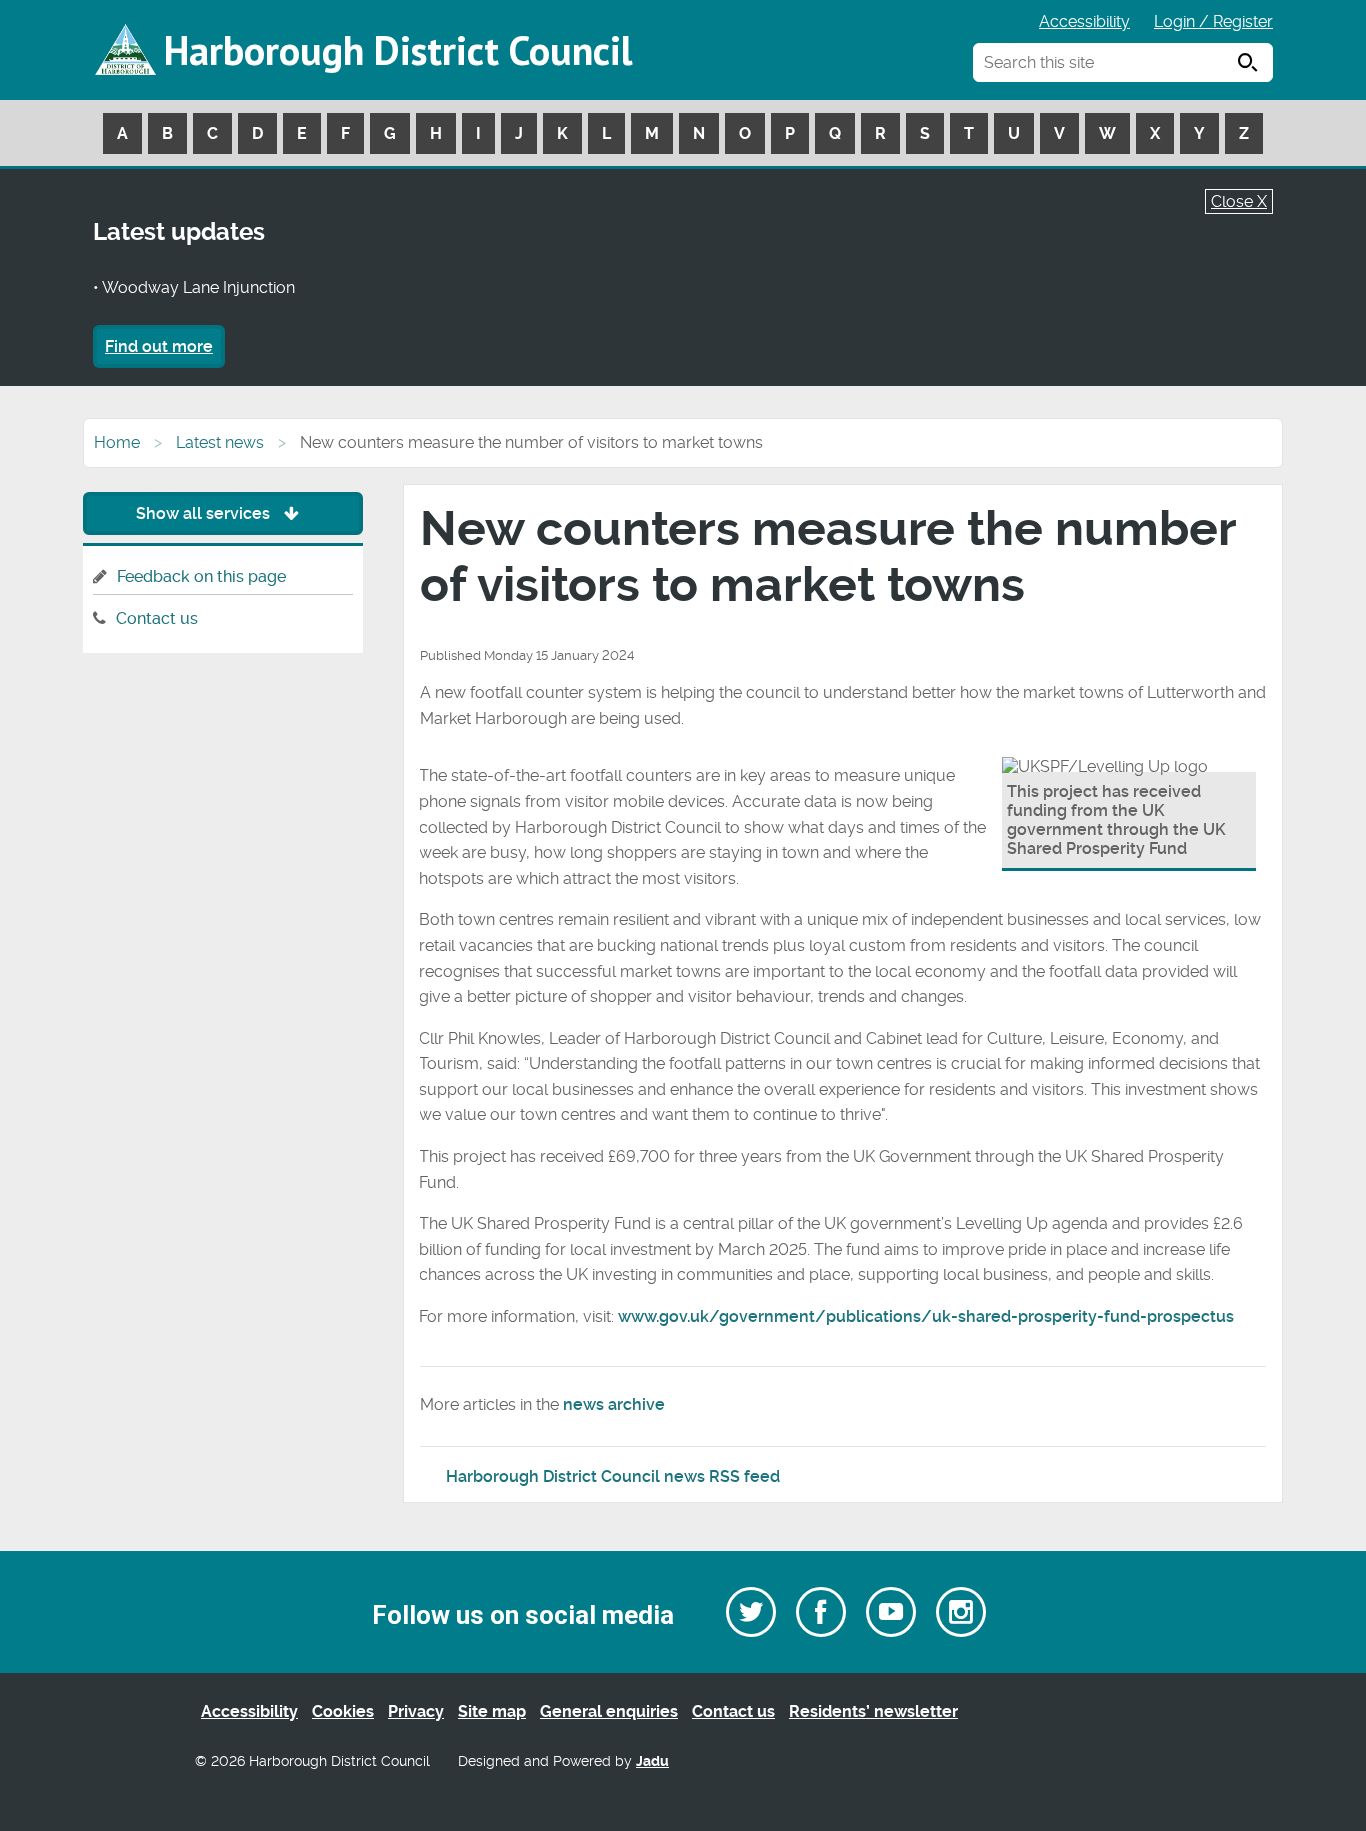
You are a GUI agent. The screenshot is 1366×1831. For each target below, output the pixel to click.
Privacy (416, 1711)
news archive (614, 1404)
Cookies (343, 1711)
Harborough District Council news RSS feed (613, 1476)
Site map (492, 1711)
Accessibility (1084, 21)
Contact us (157, 618)
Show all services (205, 513)
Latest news (220, 442)
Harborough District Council (398, 50)
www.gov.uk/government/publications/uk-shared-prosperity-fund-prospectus (926, 1316)
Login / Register (1213, 21)
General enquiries (609, 1711)
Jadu (652, 1761)
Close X (1239, 201)
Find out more (159, 346)
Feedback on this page (201, 576)
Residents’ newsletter (873, 1711)
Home (117, 442)
